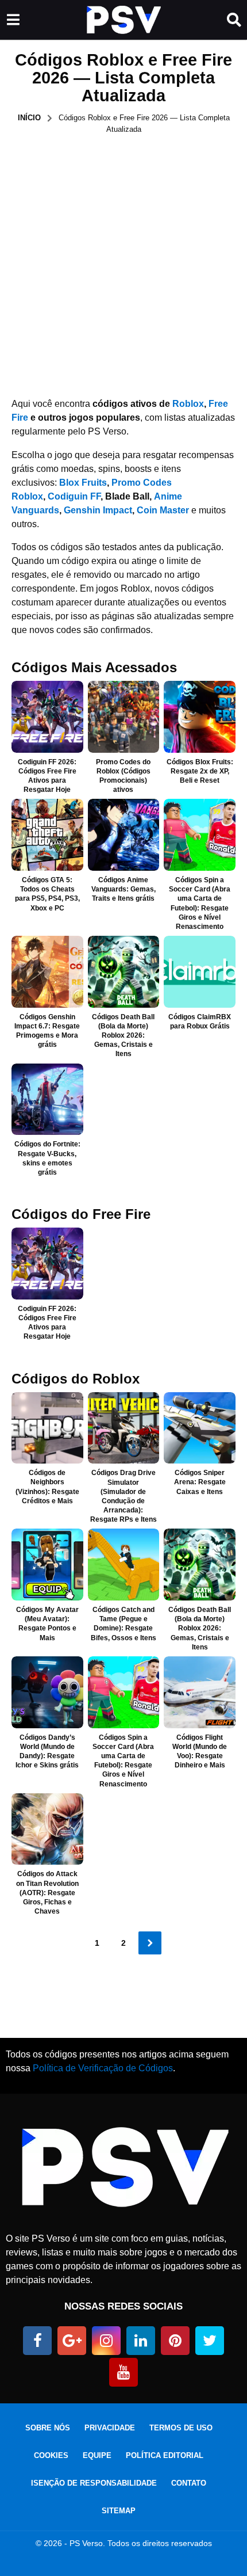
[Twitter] (210, 2341)
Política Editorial (165, 2455)
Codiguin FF (74, 496)
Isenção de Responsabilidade (94, 2483)
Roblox (188, 404)
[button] (13, 20)
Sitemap (119, 2511)
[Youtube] (123, 2372)
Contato (189, 2483)
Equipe (97, 2455)
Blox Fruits (83, 483)
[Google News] (72, 2341)
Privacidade (110, 2428)
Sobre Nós (48, 2428)
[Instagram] (106, 2341)
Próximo (150, 1943)
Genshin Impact (98, 510)
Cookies (51, 2455)
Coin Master (163, 510)
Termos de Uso (181, 2428)
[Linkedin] (141, 2341)
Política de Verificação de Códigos (103, 2068)
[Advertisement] (123, 264)
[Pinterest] (175, 2341)
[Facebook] (37, 2341)
